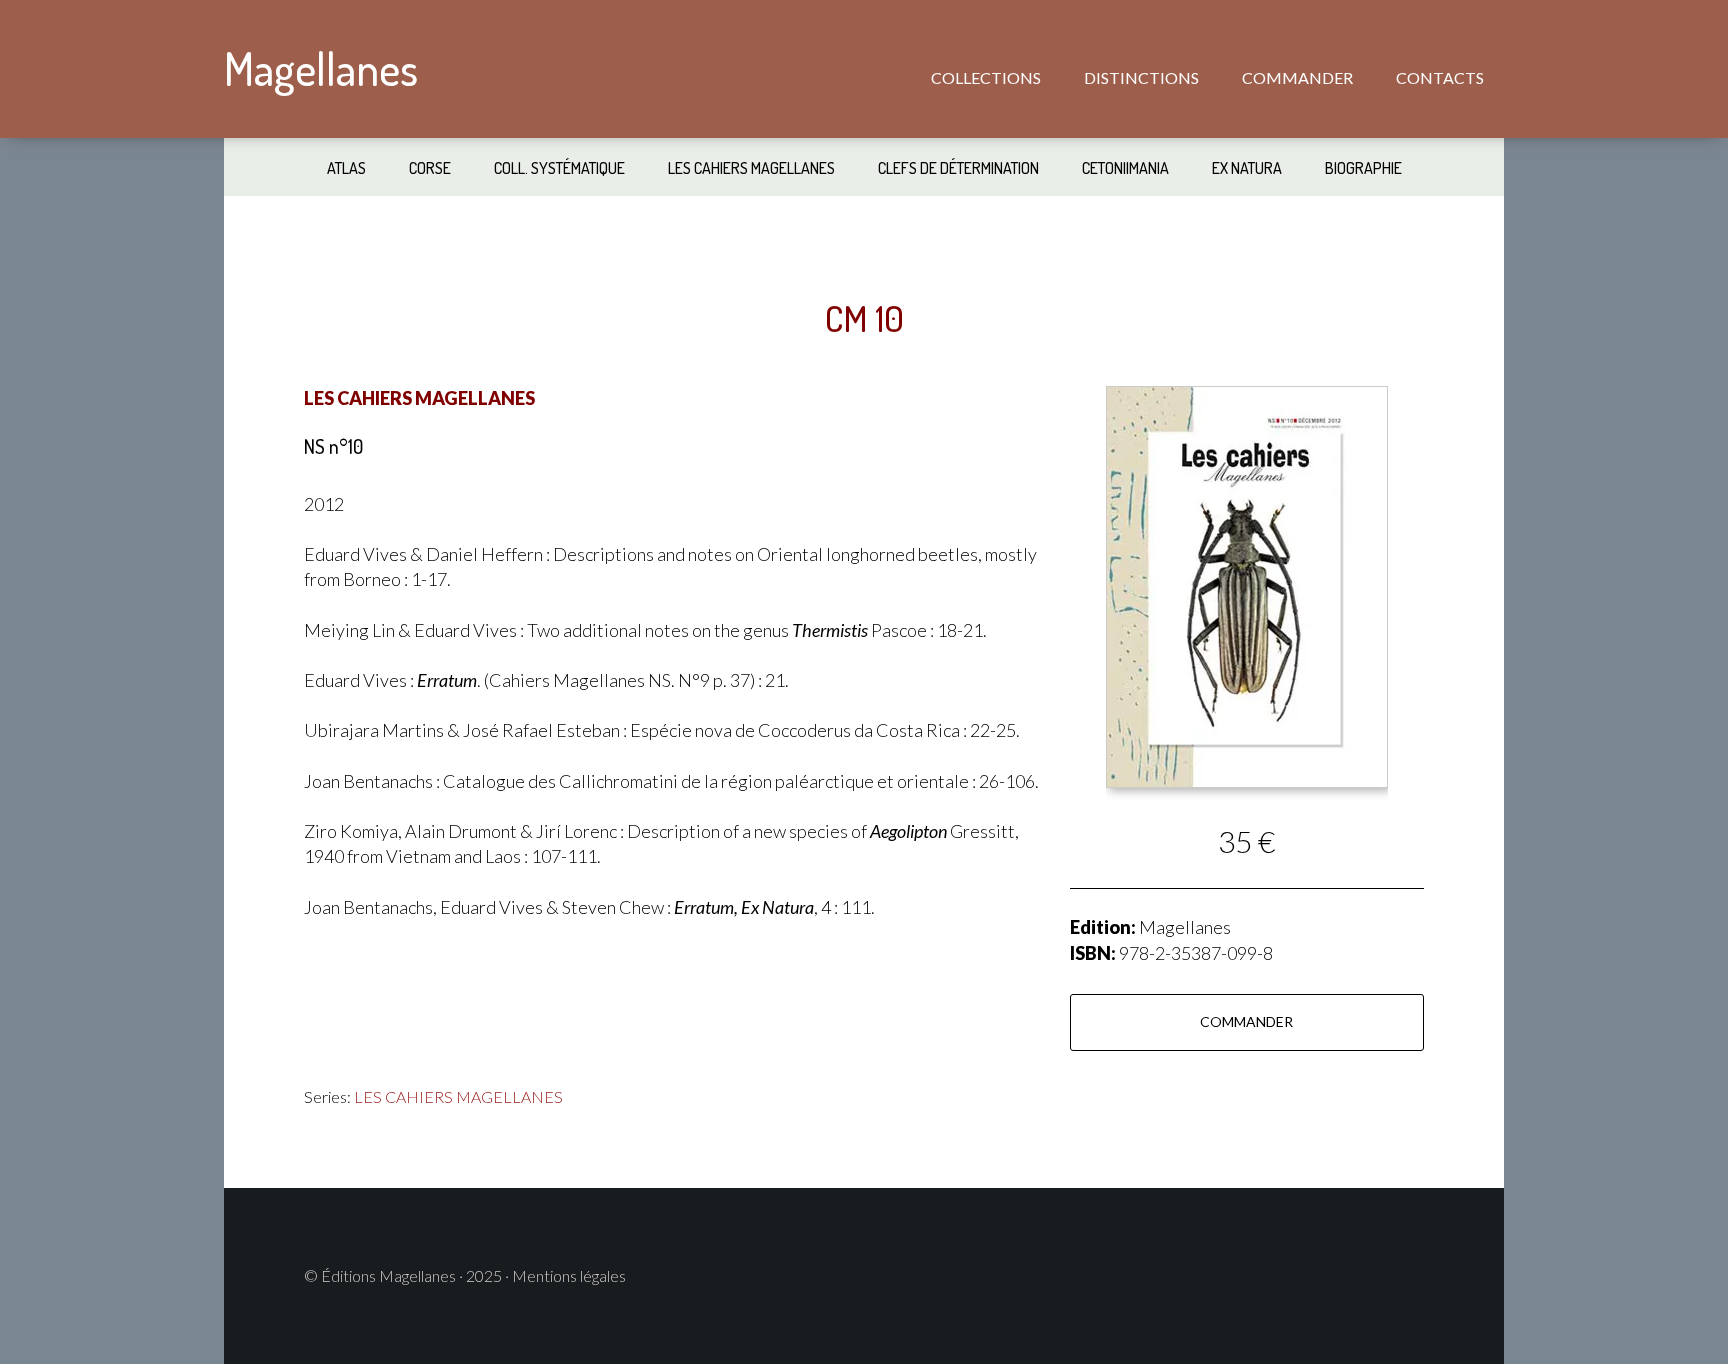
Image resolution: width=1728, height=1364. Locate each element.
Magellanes (321, 68)
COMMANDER (1246, 1021)
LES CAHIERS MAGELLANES (458, 1096)
